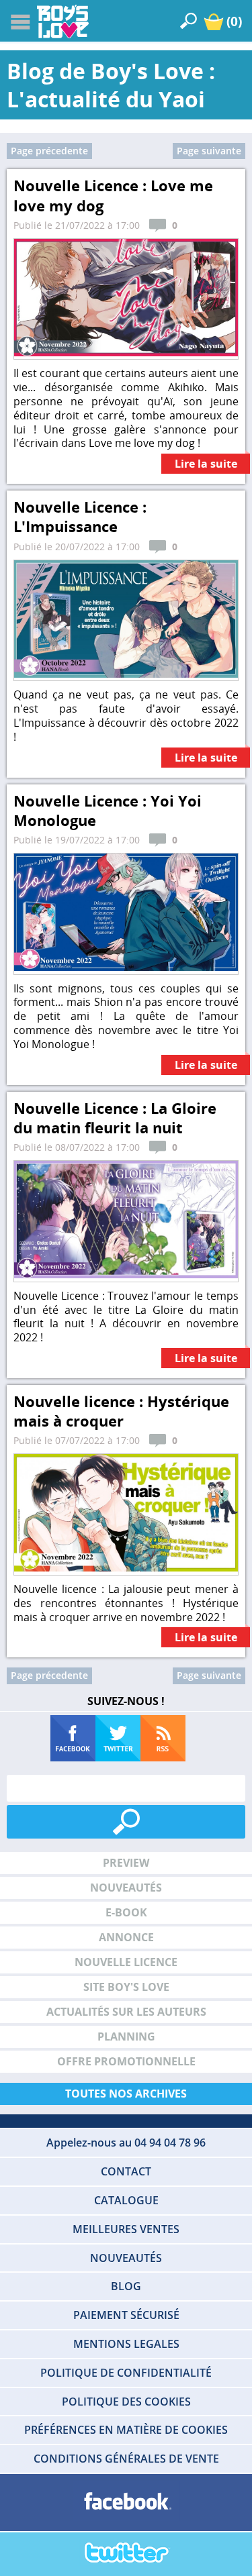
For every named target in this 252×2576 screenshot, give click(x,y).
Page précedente (49, 151)
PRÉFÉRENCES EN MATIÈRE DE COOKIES (126, 2430)
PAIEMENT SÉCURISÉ (126, 2315)
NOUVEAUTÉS (126, 2258)
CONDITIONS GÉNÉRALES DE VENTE (126, 2459)
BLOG (126, 2286)
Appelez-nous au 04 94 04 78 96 (126, 2143)
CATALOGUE (126, 2200)
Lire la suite (206, 464)
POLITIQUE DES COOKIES (126, 2402)
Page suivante (209, 151)
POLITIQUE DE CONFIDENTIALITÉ (126, 2373)
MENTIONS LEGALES (126, 2344)
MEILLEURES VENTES (126, 2229)
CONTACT (126, 2171)
